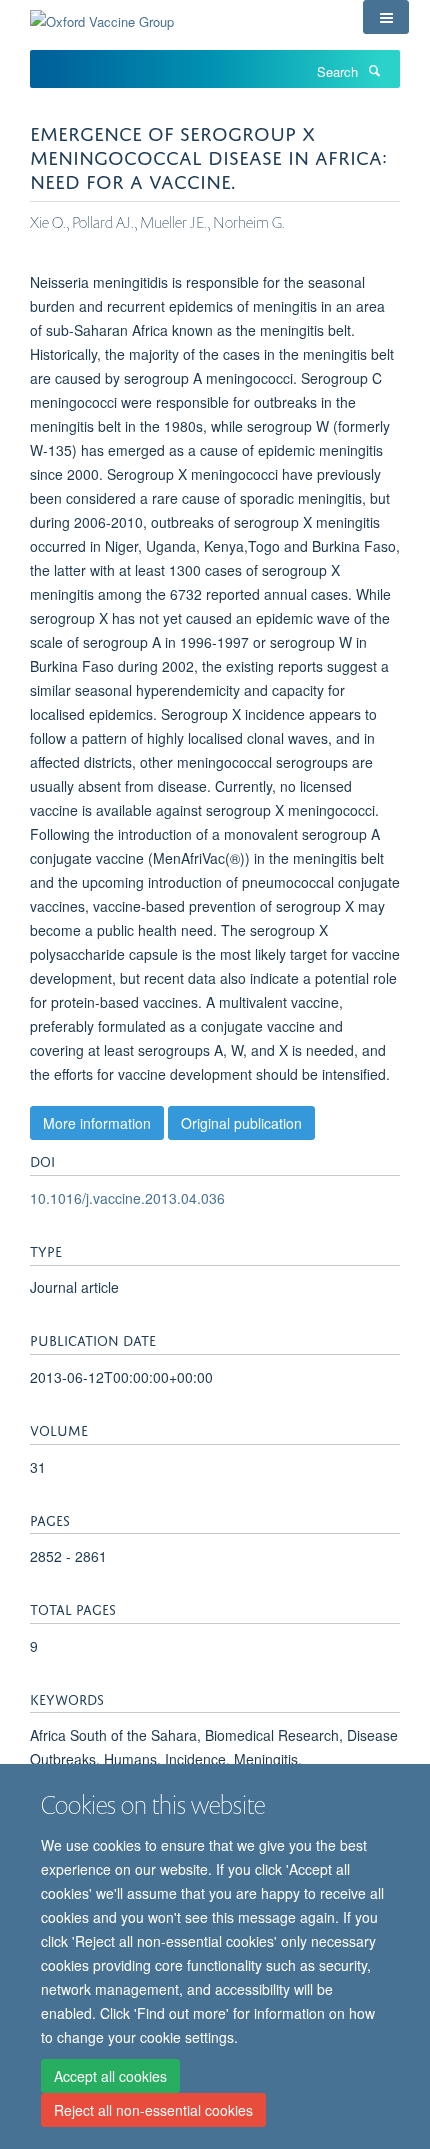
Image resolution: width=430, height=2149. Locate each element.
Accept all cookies (110, 2076)
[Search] (374, 70)
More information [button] (97, 1123)
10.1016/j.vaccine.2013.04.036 (127, 1198)
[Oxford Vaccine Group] (102, 14)
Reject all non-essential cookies (153, 2110)
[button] (386, 17)
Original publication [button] (241, 1123)
